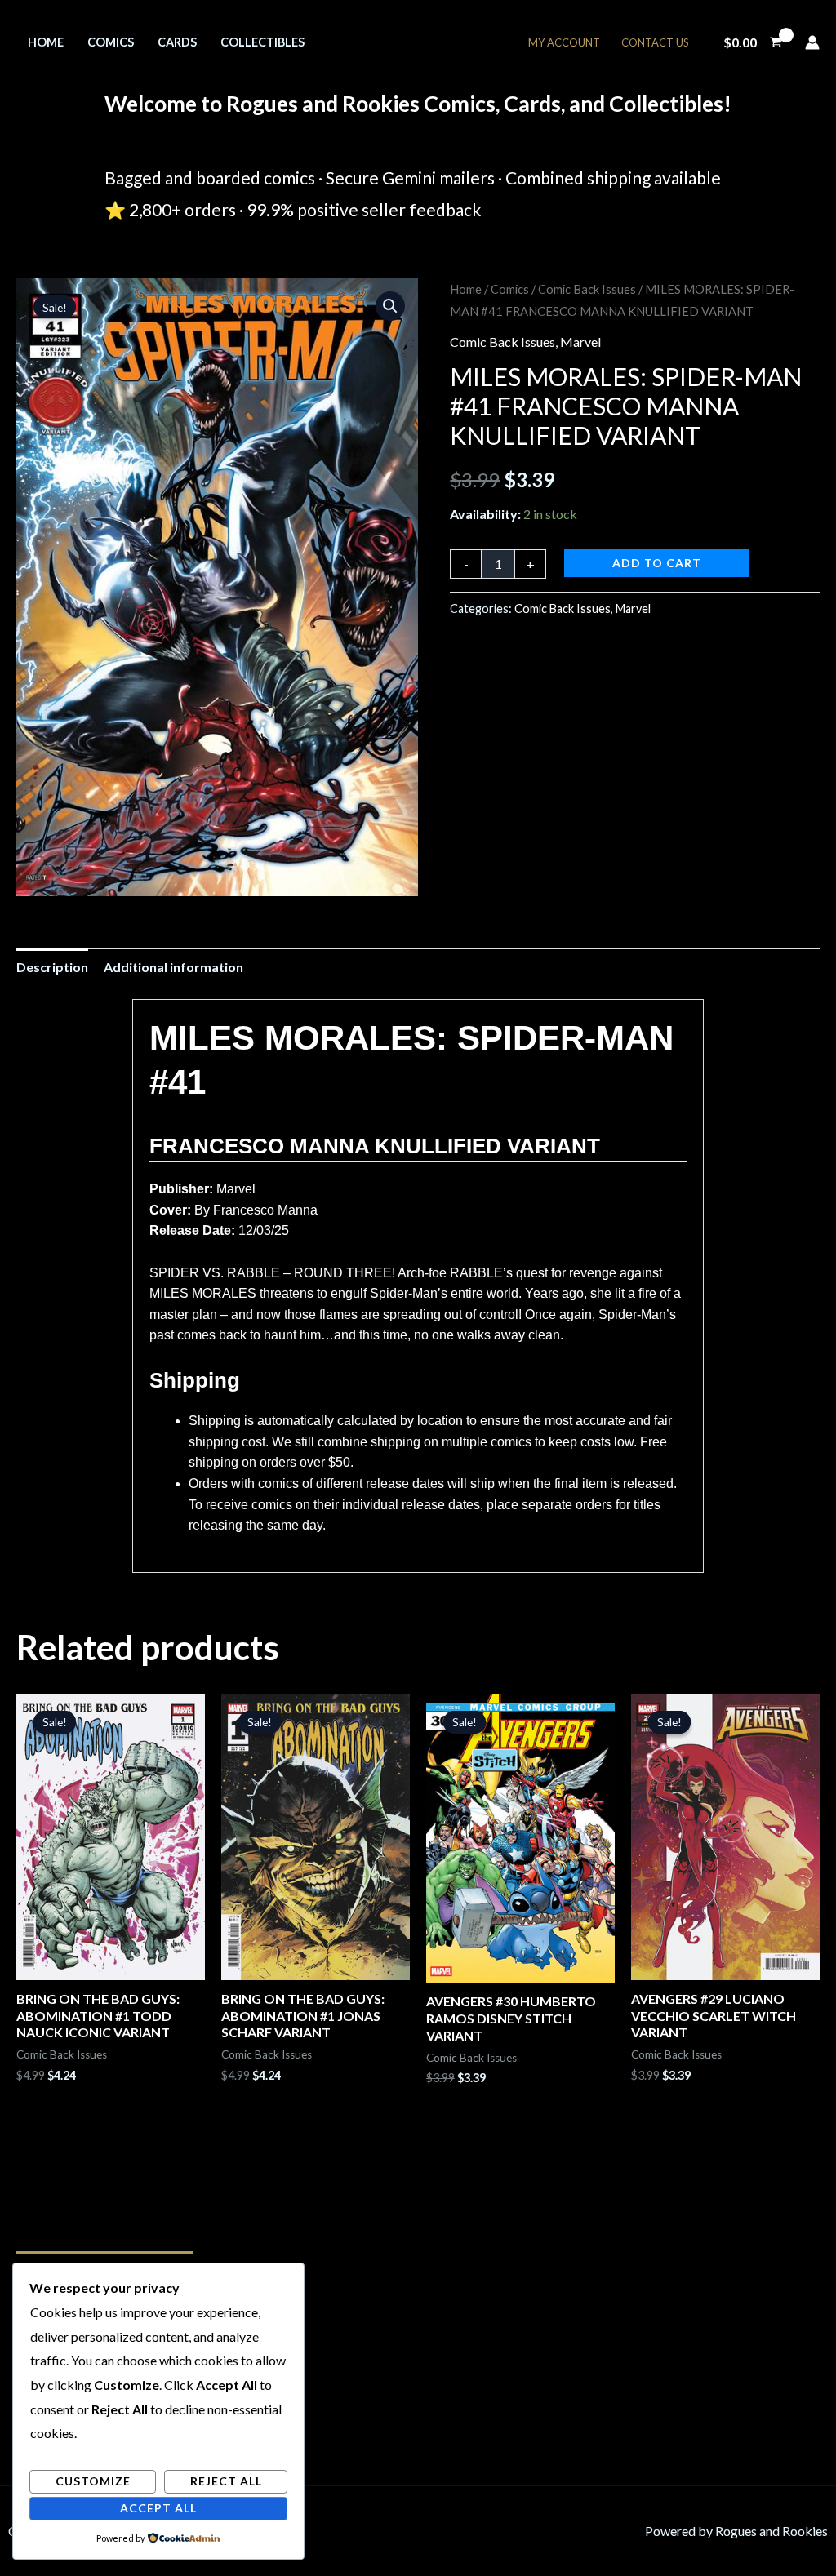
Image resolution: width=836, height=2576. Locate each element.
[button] (390, 306)
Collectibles (262, 42)
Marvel (580, 342)
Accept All (158, 2508)
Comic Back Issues (587, 289)
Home (46, 42)
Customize (93, 2481)
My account (564, 42)
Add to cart (657, 563)
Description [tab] (52, 967)
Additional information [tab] (173, 967)
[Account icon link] (812, 42)
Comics (111, 42)
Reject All (226, 2481)
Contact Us (655, 42)
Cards (177, 42)
